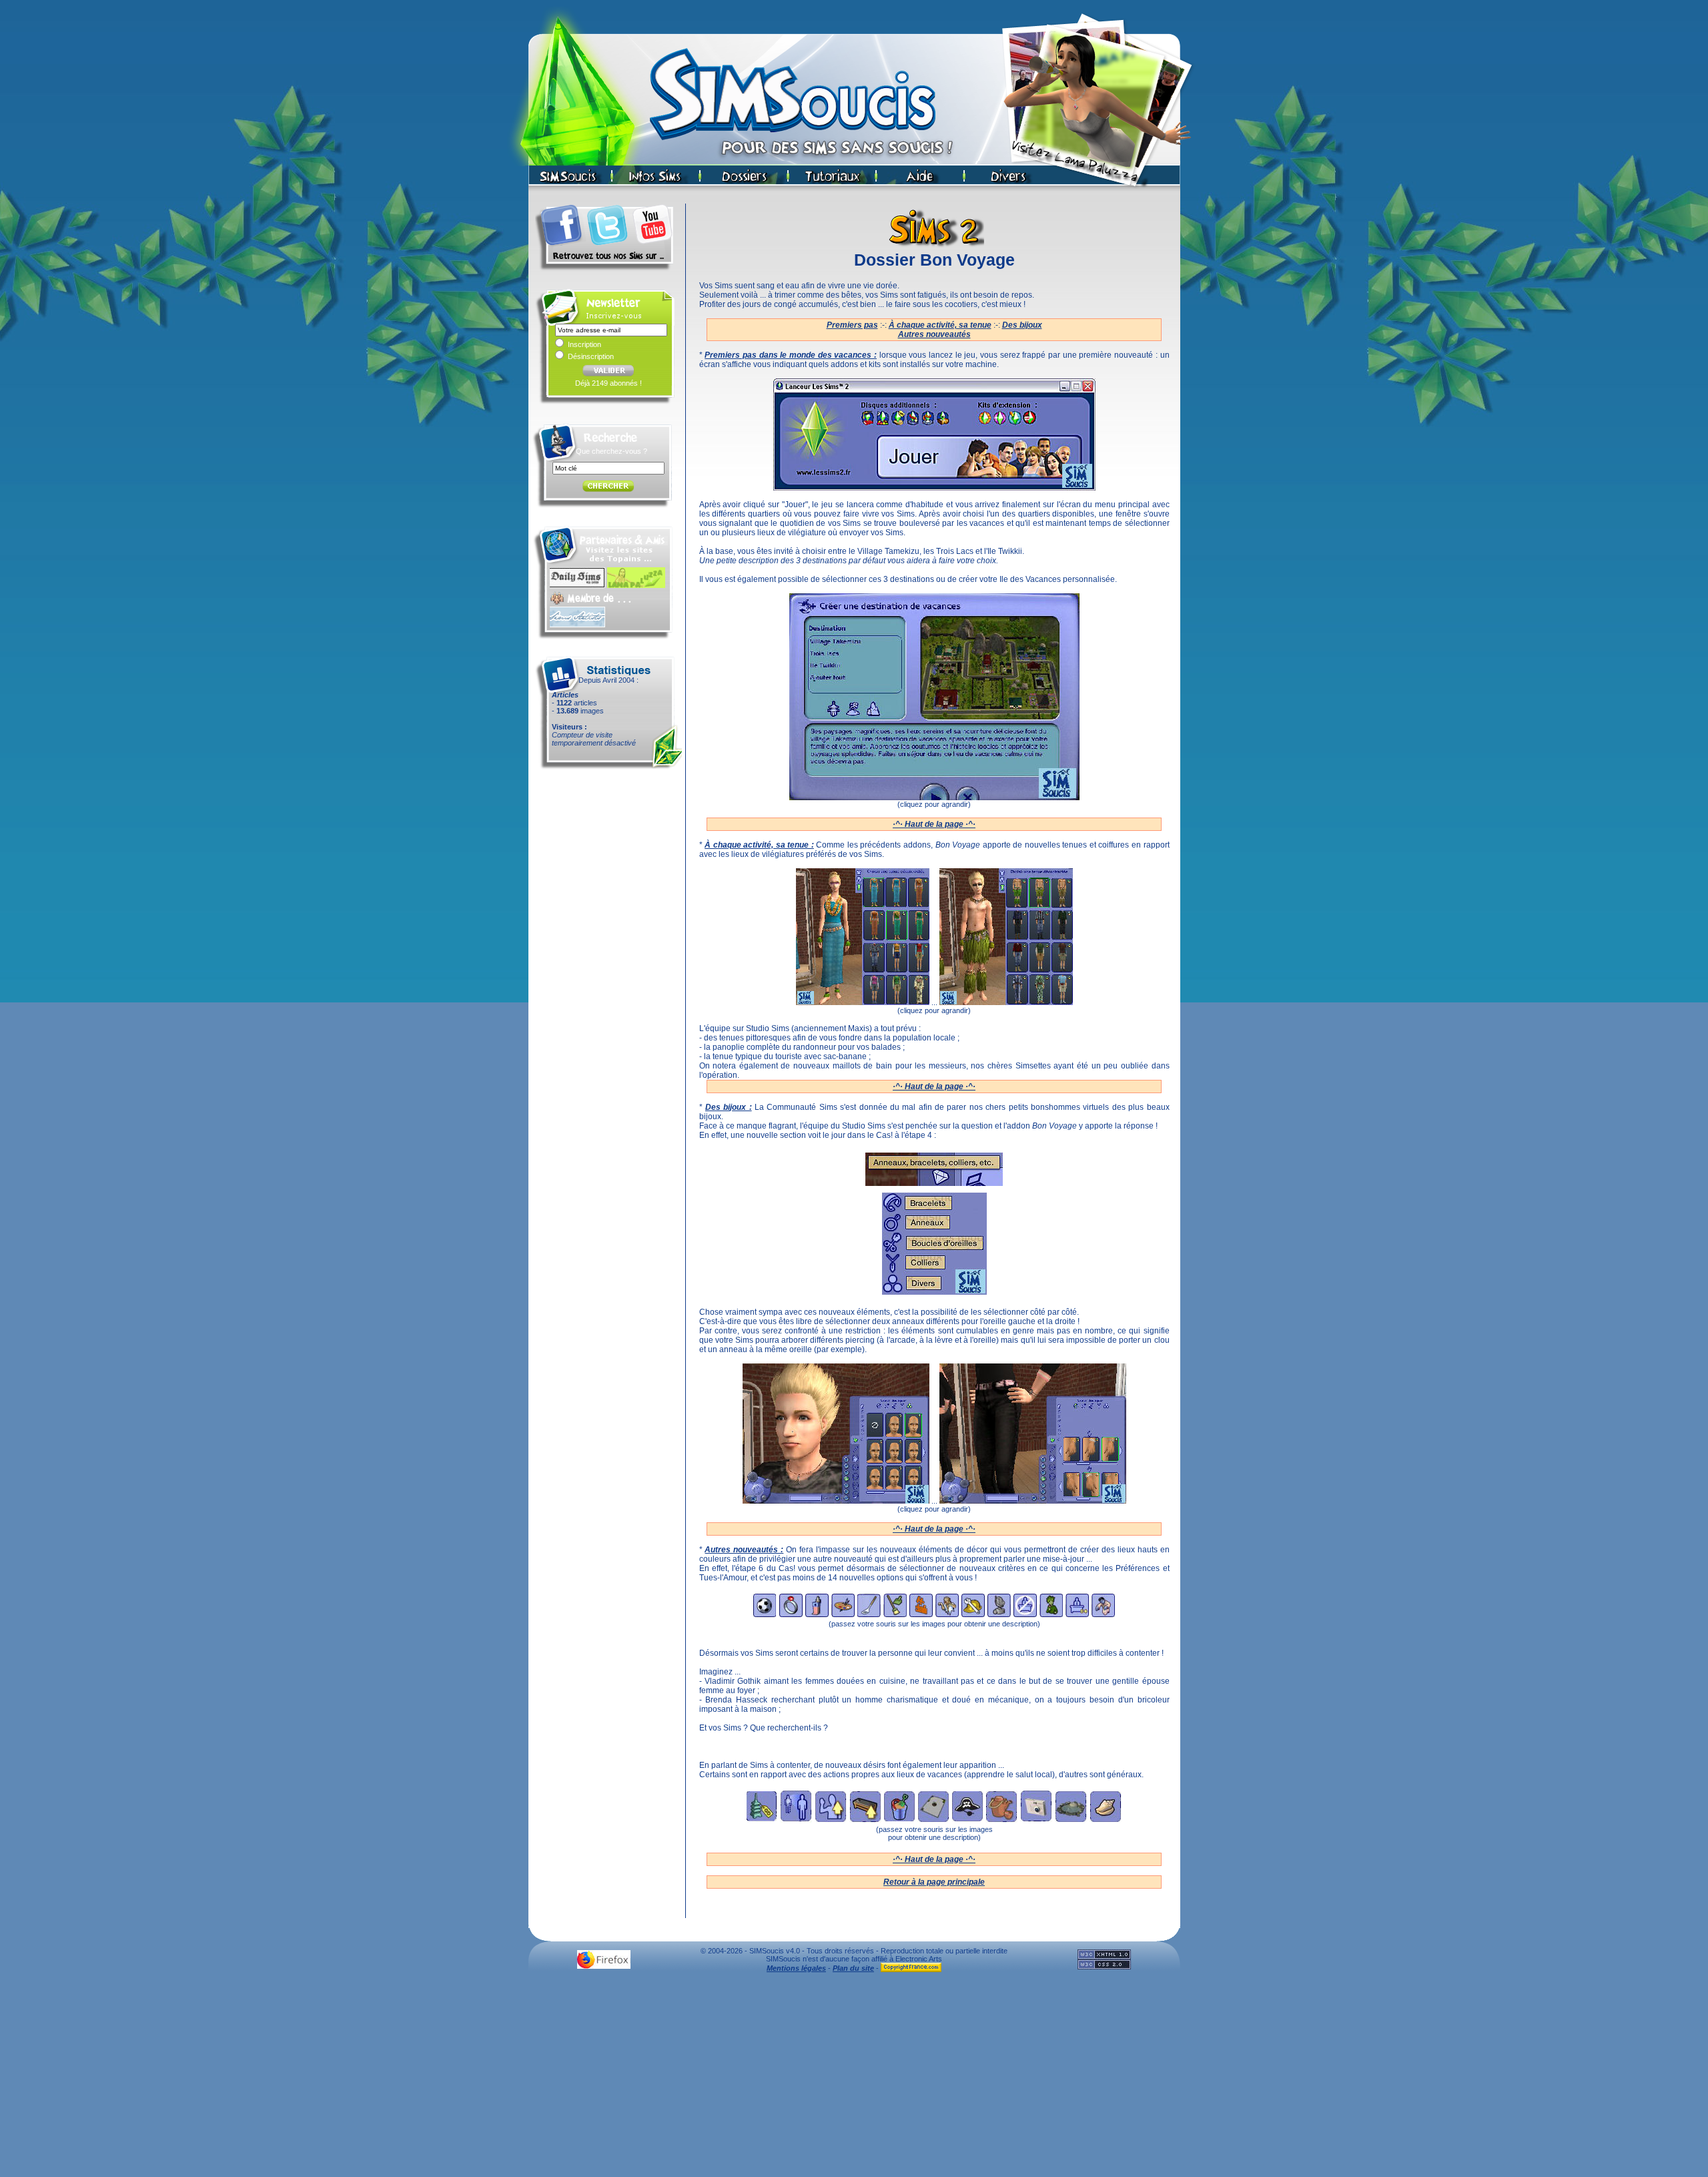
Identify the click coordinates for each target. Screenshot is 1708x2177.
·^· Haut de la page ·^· (934, 824)
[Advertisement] (854, 2078)
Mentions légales (796, 1968)
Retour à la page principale (934, 1882)
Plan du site (853, 1968)
